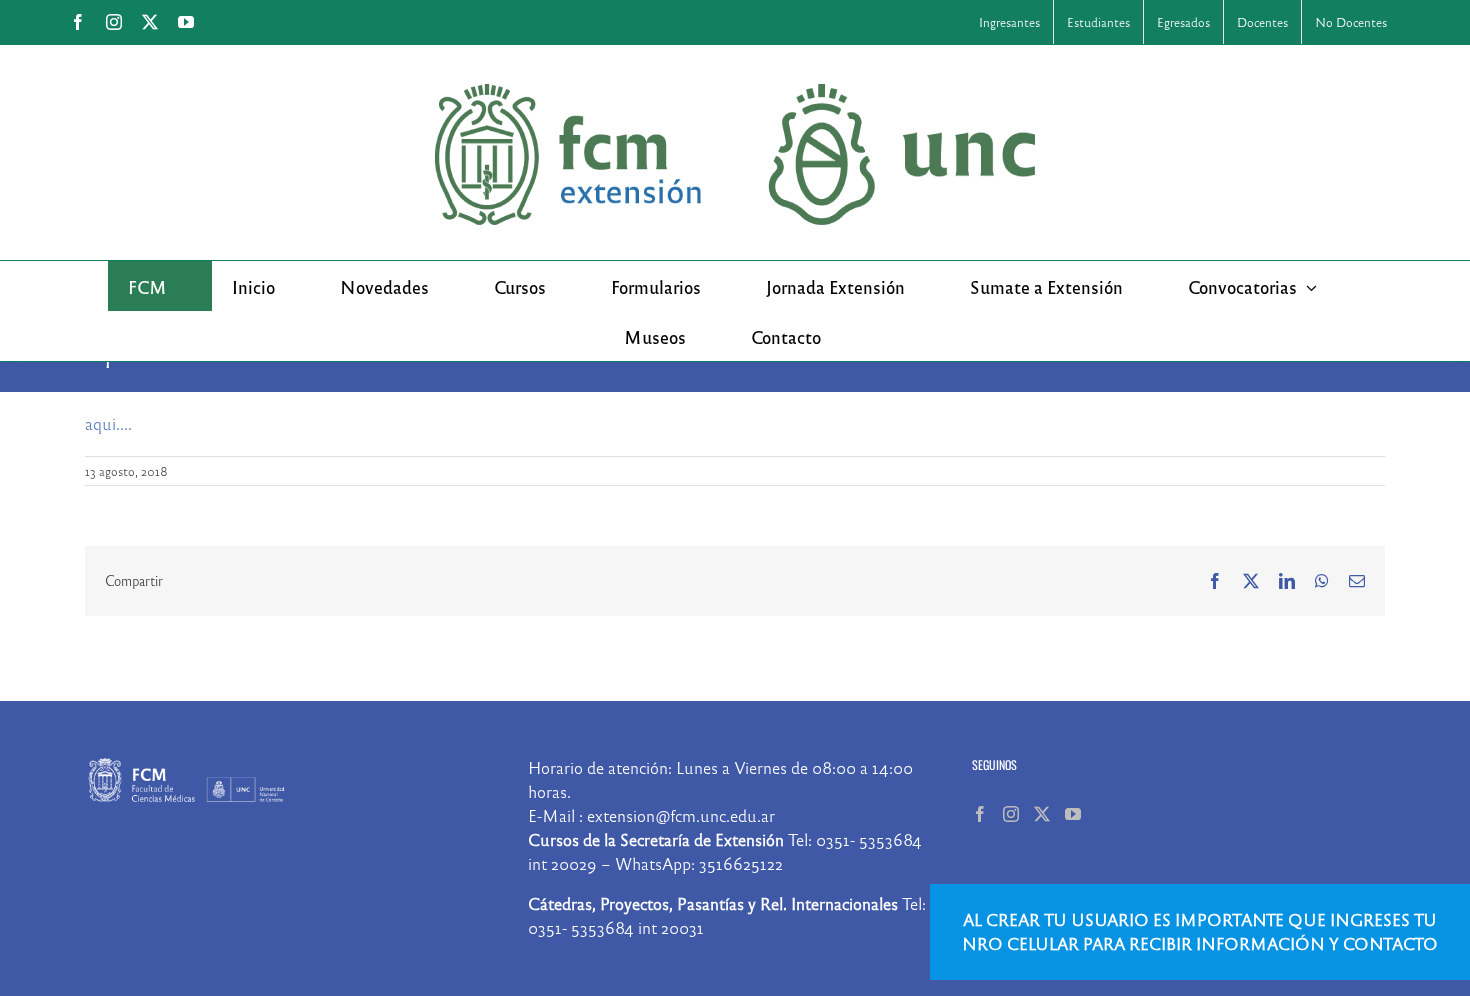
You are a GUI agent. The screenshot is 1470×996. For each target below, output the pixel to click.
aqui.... (108, 423)
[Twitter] (1042, 814)
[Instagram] (1011, 814)
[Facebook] (980, 814)
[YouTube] (1073, 814)
